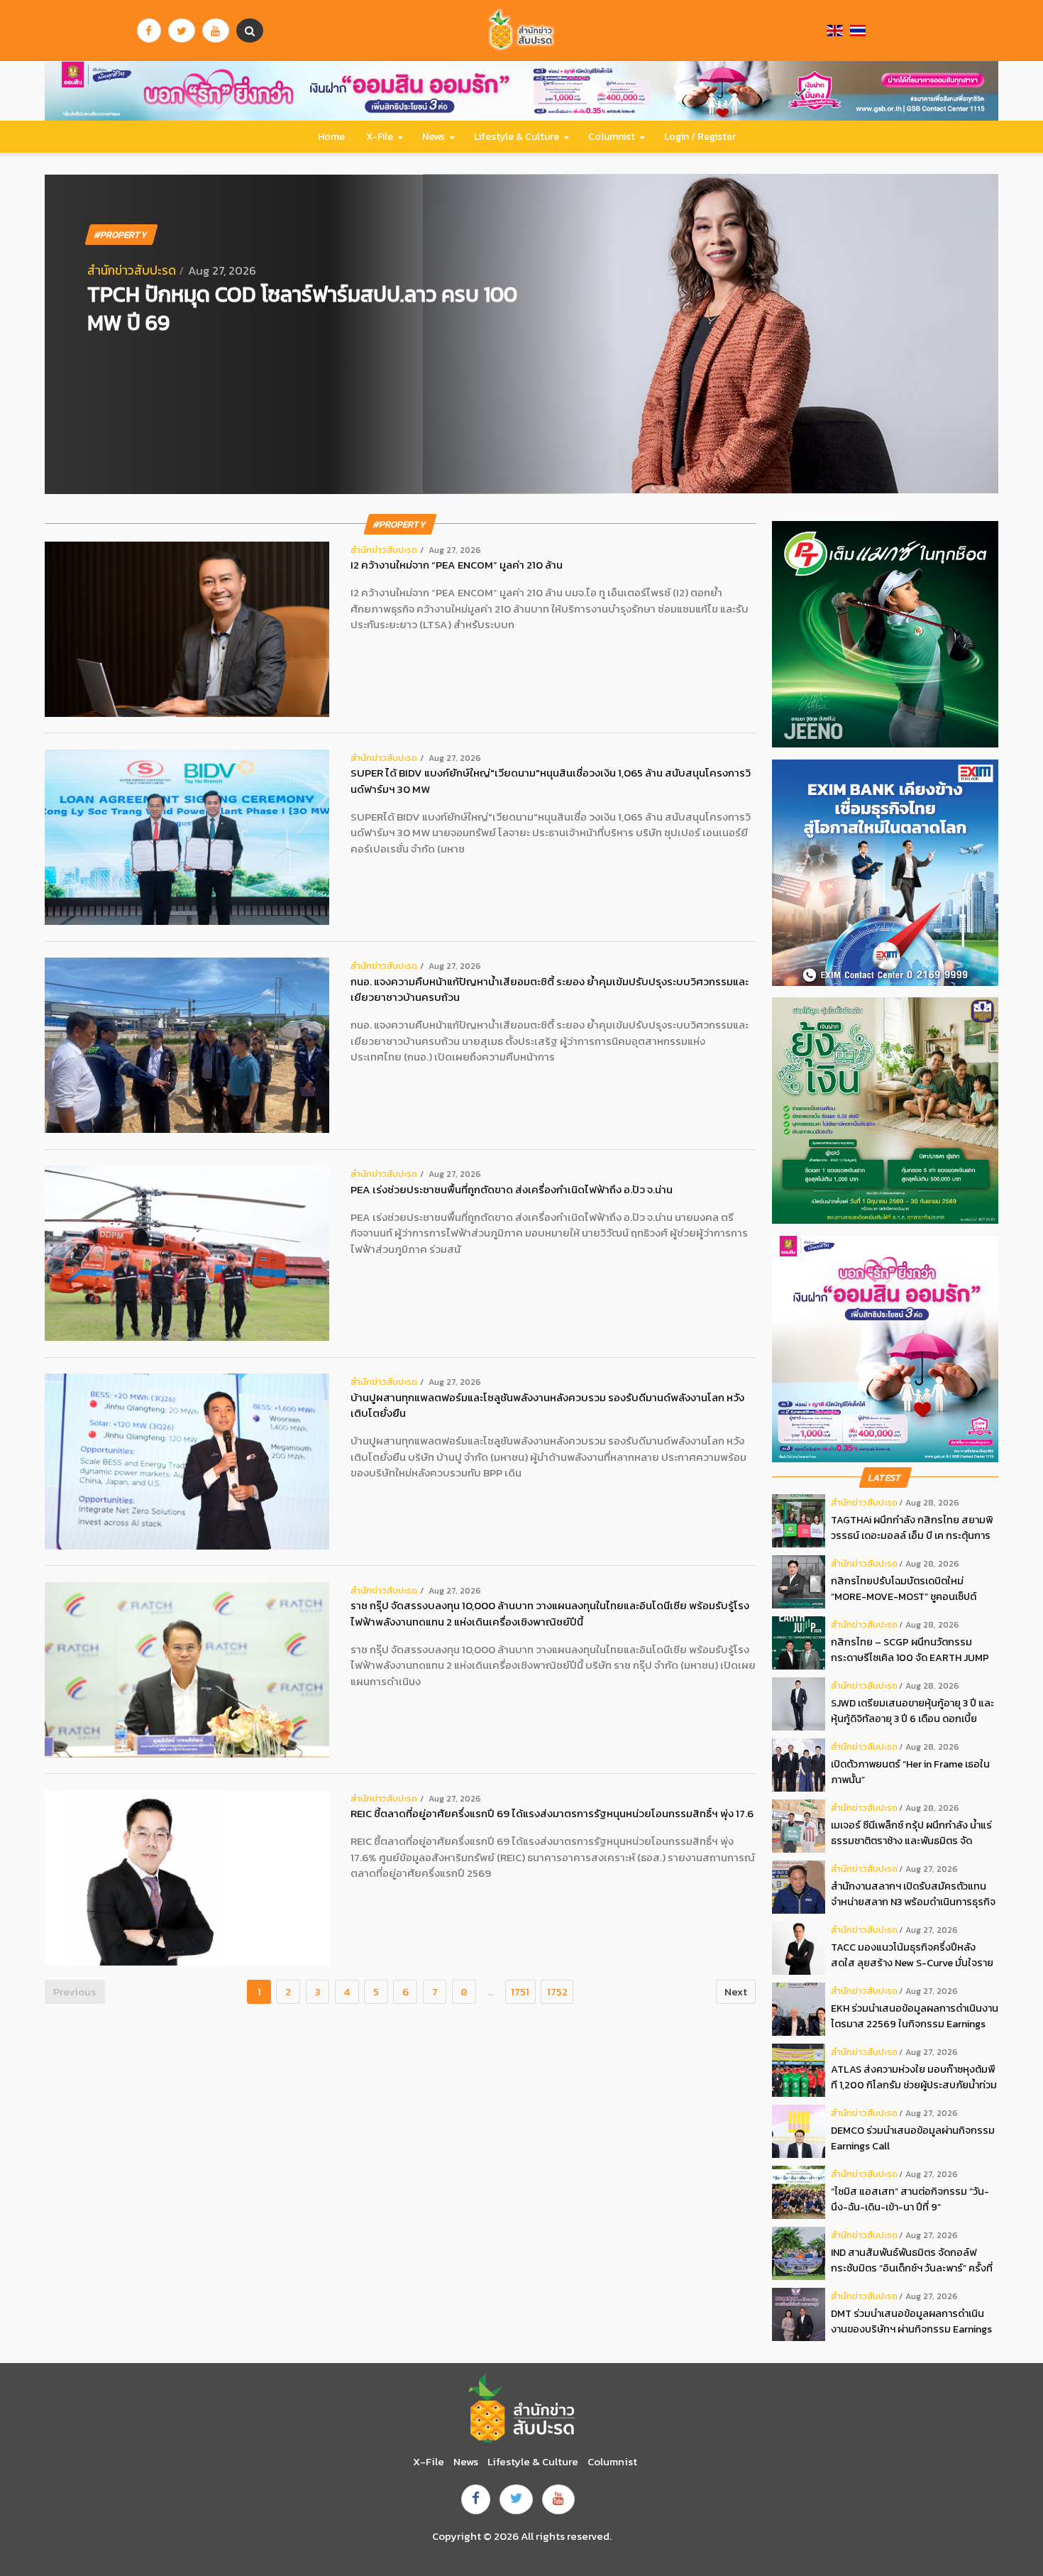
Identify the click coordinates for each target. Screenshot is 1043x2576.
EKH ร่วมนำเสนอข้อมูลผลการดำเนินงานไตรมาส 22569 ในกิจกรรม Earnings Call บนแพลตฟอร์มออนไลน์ (915, 2016)
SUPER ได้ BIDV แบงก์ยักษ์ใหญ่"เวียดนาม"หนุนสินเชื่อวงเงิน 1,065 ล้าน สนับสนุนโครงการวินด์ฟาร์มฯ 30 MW (551, 781)
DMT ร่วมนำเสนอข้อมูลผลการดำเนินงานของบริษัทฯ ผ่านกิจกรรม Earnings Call (911, 2322)
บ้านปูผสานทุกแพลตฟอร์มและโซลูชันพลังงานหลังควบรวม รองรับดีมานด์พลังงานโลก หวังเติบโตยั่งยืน (547, 1406)
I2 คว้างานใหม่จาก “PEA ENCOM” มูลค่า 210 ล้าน (457, 565)
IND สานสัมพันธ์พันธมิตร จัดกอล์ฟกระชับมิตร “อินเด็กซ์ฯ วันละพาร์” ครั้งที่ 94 (912, 2260)
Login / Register (700, 137)
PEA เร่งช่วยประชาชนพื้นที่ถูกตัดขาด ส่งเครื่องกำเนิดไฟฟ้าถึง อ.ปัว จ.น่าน (512, 1190)
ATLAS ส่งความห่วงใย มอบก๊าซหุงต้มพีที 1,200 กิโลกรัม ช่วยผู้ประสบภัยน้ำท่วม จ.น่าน (914, 2077)
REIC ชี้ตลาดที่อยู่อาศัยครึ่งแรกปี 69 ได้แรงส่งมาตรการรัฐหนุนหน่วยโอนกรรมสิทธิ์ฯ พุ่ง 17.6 (552, 1814)
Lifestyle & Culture (517, 137)
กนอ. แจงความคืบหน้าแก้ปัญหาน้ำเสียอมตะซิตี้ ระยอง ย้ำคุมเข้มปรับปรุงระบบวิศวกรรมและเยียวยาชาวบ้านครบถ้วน (550, 990)
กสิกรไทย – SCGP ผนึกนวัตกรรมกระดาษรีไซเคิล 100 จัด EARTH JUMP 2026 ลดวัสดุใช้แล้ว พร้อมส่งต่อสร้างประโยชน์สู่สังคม (911, 1650)
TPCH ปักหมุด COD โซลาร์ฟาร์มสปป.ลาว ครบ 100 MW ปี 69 (302, 308)
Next (736, 1991)
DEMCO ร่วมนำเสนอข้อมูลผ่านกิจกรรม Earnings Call (913, 2138)
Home (331, 137)
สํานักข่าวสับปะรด (132, 270)
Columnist (612, 137)
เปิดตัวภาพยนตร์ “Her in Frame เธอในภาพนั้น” (910, 1772)
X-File (380, 137)
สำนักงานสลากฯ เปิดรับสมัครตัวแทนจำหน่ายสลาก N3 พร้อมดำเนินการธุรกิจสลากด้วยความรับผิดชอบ (913, 1894)
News (434, 137)
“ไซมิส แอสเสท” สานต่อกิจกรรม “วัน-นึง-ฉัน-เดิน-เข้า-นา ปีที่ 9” (910, 2199)
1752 (557, 1991)
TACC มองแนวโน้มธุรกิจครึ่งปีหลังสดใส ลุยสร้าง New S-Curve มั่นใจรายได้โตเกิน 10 (912, 1955)
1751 (520, 1991)
